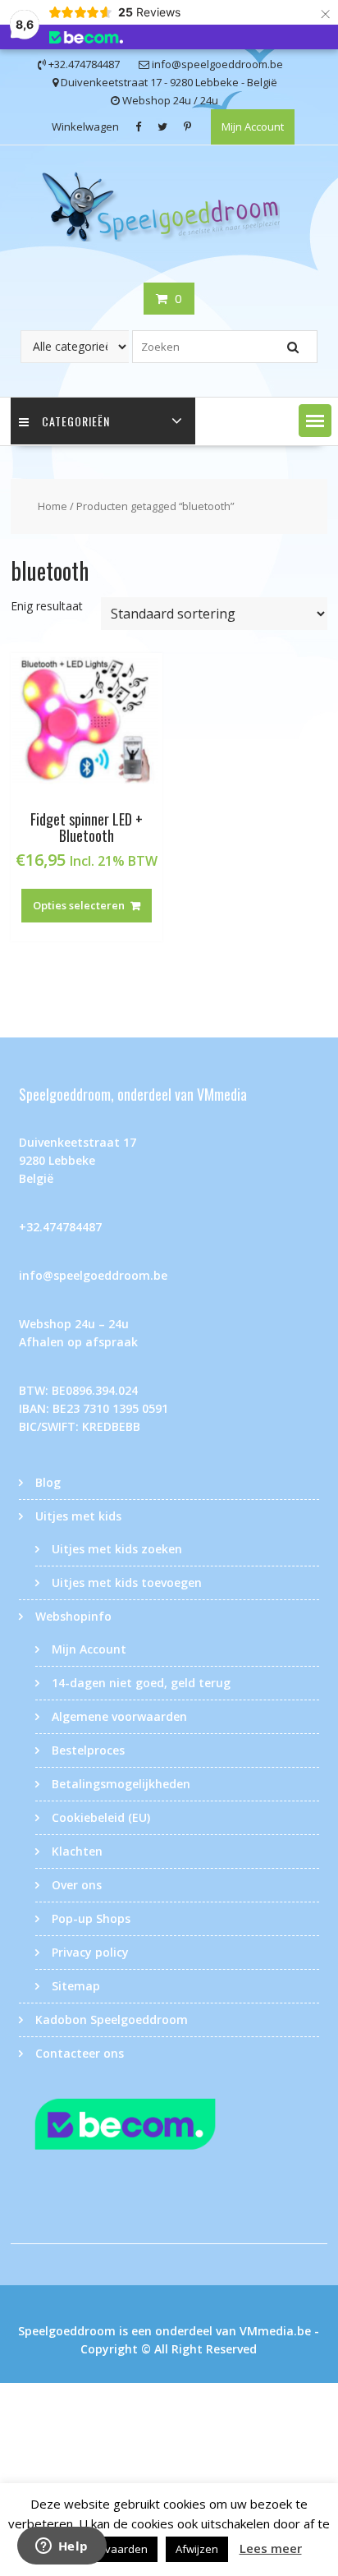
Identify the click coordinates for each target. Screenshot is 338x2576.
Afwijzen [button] (197, 2549)
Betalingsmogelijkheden (121, 1784)
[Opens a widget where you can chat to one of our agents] (62, 2547)
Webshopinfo (73, 1616)
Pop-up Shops (91, 1918)
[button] (315, 421)
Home (53, 506)
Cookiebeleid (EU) (101, 1817)
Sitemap (76, 1986)
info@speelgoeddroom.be (93, 1275)
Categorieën (76, 421)
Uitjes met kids (78, 1516)
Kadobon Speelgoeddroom (112, 2019)
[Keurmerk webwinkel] (169, 2127)
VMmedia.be (275, 2331)
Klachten (77, 1851)
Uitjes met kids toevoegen (127, 1582)
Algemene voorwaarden (119, 1716)
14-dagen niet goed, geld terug (141, 1683)
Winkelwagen (85, 126)
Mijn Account (253, 126)
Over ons (77, 1885)
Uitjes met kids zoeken (117, 1549)
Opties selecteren (79, 905)
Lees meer (271, 2548)
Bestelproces (88, 1750)
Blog (48, 1482)
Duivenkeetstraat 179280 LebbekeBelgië (78, 1160)
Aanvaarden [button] (116, 2549)
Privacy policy (90, 1952)
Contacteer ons (80, 2053)
